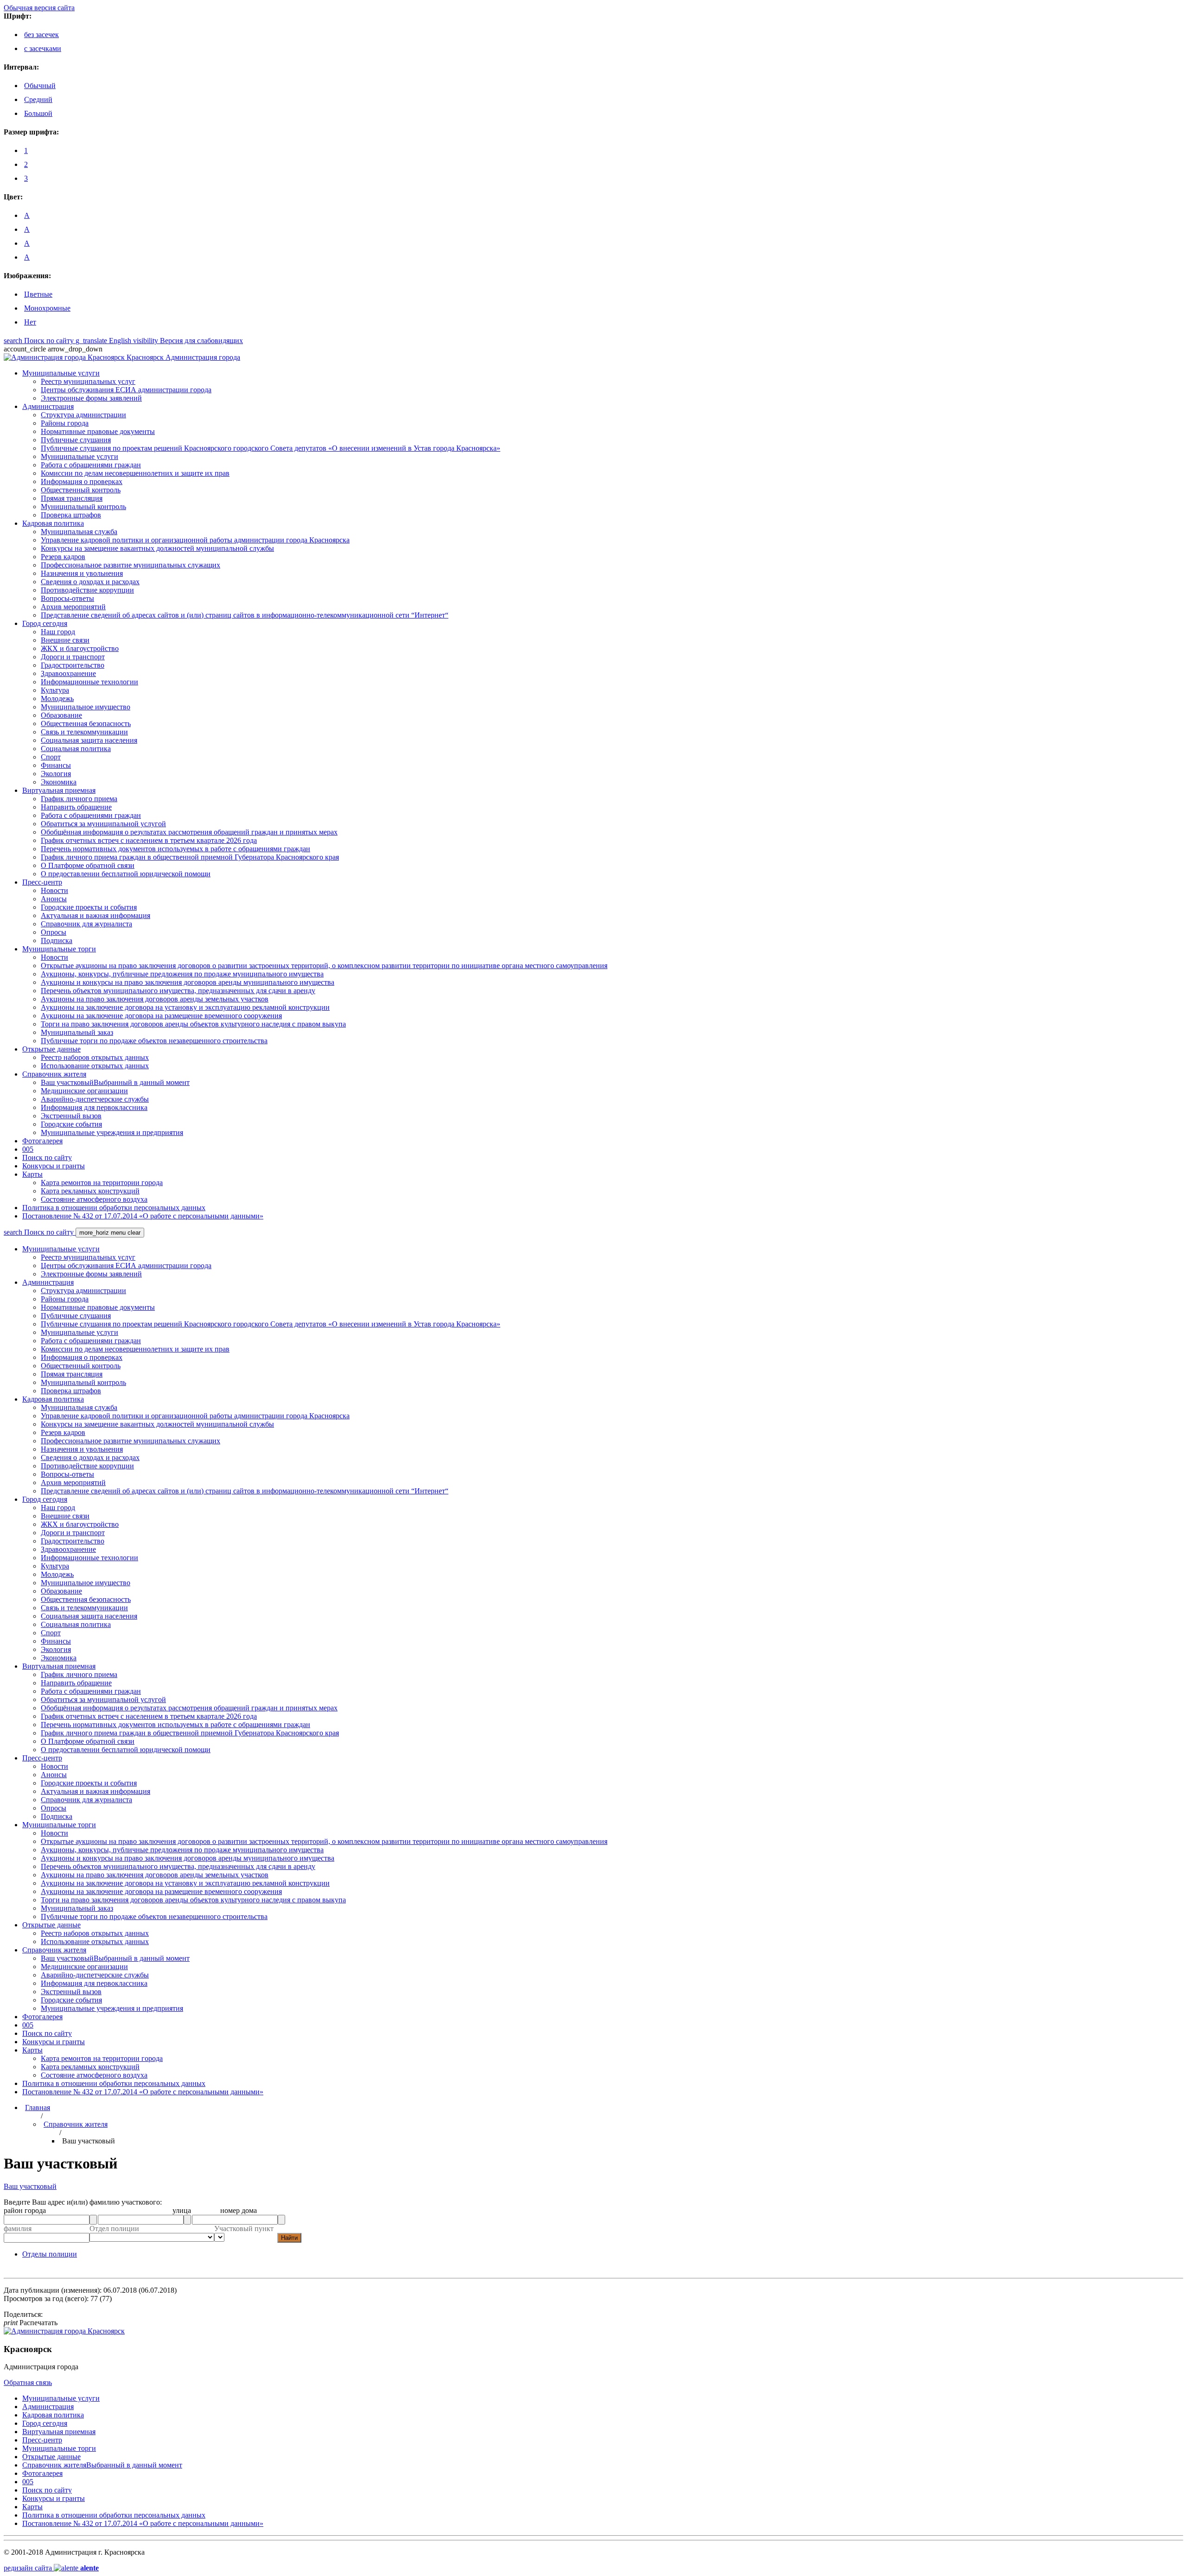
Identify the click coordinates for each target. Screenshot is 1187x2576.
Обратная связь (28, 2382)
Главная (38, 2107)
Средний (38, 99)
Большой (38, 113)
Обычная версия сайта (39, 8)
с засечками (43, 48)
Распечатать (31, 2323)
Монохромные (47, 308)
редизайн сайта (51, 2568)
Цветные (38, 294)
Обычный (40, 86)
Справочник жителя (76, 2124)
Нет (30, 322)
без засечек (41, 35)
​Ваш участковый (30, 2186)
